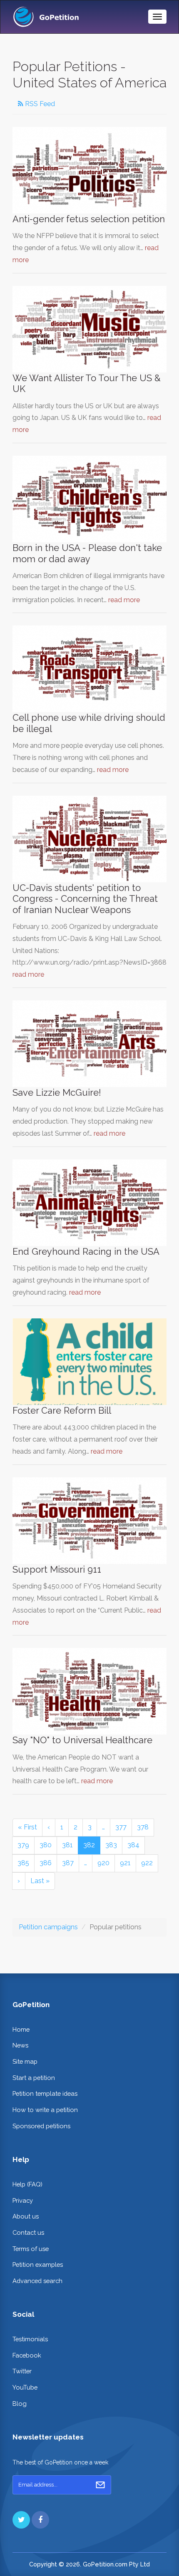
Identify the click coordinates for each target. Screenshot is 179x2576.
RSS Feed (39, 104)
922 (147, 1863)
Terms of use (31, 2249)
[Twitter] (21, 2520)
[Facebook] (40, 2520)
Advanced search (37, 2281)
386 (46, 1863)
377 (121, 1827)
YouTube (25, 2387)
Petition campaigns (48, 1927)
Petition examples (38, 2265)
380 (46, 1845)
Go (100, 2485)
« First (27, 1827)
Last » (40, 1881)
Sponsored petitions (41, 2126)
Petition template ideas (45, 2093)
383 (111, 1845)
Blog (20, 2404)
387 (68, 1863)
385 (23, 1863)
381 (67, 1845)
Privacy (23, 2200)
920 (103, 1863)
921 (125, 1863)
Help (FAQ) (27, 2184)
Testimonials (30, 2339)
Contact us (28, 2232)
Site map (25, 2061)
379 (23, 1845)
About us (26, 2216)
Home (21, 2029)
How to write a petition (45, 2110)
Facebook (27, 2355)
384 (133, 1845)
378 (143, 1827)
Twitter (22, 2371)
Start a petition (34, 2078)
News (20, 2045)
